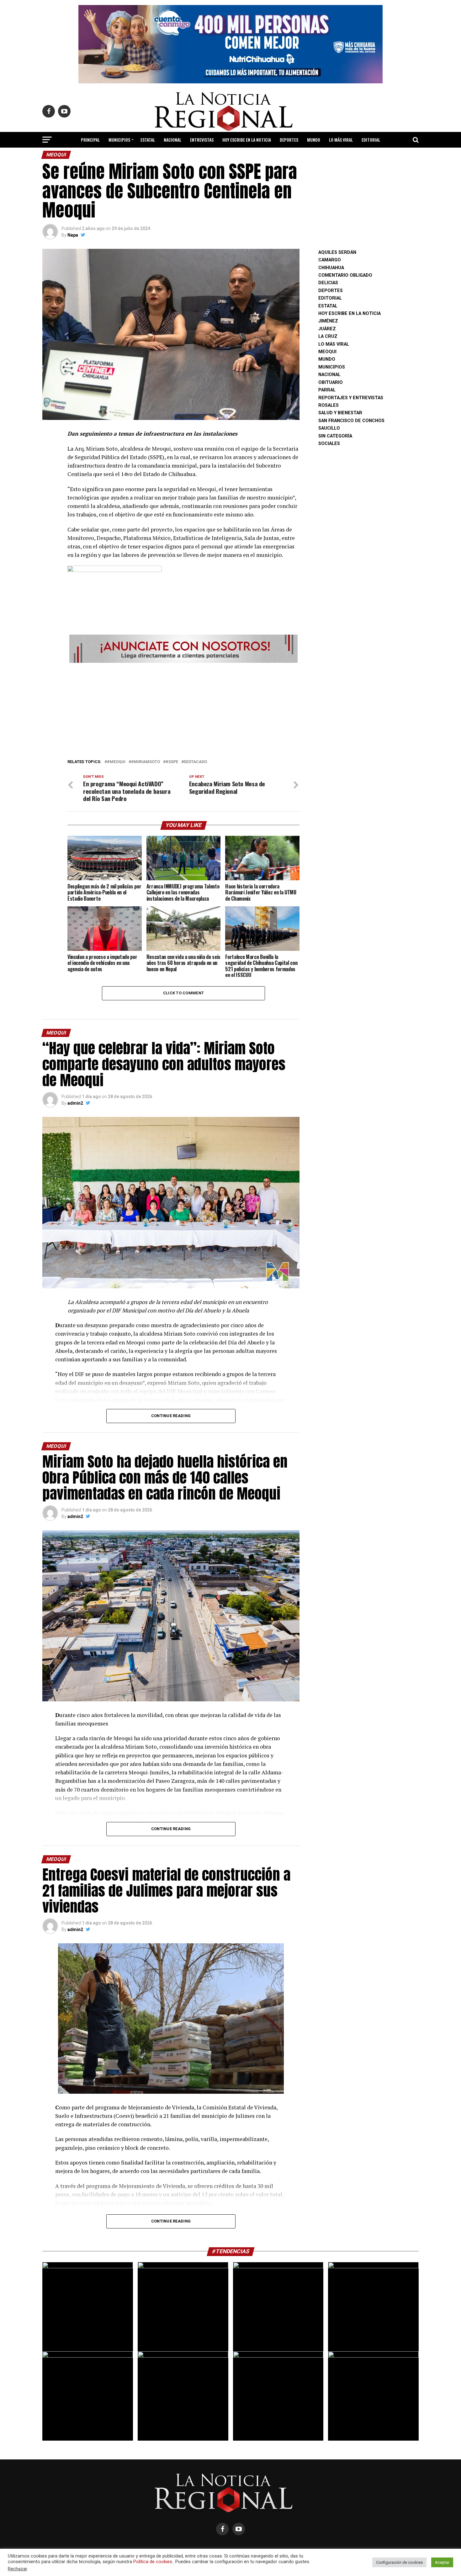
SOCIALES (329, 444)
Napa (73, 235)
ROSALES (329, 405)
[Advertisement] (183, 709)
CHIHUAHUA (331, 268)
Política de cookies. (153, 2562)
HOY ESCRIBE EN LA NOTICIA (247, 140)
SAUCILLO (329, 428)
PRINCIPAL (90, 140)
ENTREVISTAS (202, 140)
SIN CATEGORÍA (335, 436)
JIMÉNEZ (328, 321)
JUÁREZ (327, 329)
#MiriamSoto (146, 762)
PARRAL (327, 390)
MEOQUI (327, 352)
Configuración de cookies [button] (399, 2562)
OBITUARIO (331, 382)
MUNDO (314, 140)
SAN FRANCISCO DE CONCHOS (351, 421)
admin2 (75, 1103)
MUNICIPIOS (119, 140)
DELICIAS (328, 283)
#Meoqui (116, 762)
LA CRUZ (328, 336)
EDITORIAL (371, 140)
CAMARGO (330, 260)
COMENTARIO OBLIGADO (345, 275)
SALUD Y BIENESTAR (231, 156)
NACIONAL (172, 140)
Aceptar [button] (442, 2562)
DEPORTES (289, 140)
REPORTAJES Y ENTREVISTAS (351, 398)
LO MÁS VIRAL (341, 140)
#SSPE (172, 762)
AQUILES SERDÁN (337, 252)
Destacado (195, 762)
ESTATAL (148, 140)
